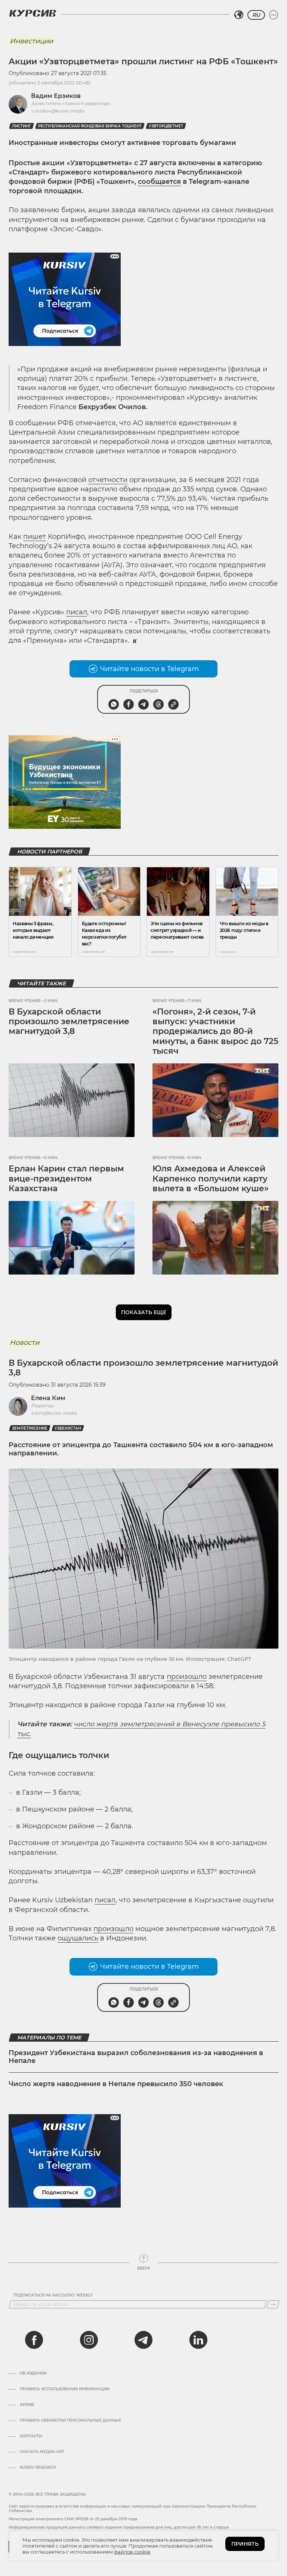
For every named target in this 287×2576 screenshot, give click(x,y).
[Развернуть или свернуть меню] (274, 15)
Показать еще (144, 1312)
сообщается (159, 182)
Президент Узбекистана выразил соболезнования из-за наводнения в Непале (136, 2057)
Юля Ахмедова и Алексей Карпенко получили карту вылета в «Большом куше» (211, 1179)
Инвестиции (31, 41)
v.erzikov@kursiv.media (58, 111)
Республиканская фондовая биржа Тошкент (90, 126)
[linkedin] (198, 2340)
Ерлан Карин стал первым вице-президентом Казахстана (66, 1179)
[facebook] (34, 2340)
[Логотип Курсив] (33, 13)
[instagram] (89, 2340)
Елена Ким (48, 1398)
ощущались (78, 1938)
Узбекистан (68, 1428)
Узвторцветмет (166, 126)
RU (256, 15)
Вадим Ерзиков (56, 96)
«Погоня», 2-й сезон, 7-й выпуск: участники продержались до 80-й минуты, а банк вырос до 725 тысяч (215, 1031)
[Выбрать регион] (239, 15)
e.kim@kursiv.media (54, 1413)
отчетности (108, 480)
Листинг (21, 126)
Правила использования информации (65, 2389)
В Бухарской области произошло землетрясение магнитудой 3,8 (69, 1022)
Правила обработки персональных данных (70, 2421)
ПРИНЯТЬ (245, 2544)
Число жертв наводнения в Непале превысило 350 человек (116, 2084)
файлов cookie (132, 2552)
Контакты (31, 2436)
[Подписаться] (273, 2304)
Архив (27, 2405)
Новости (24, 1343)
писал (77, 612)
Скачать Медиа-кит (42, 2452)
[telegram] (143, 2340)
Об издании (33, 2373)
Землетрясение (30, 1428)
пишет (35, 537)
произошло (187, 1677)
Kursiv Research (38, 2468)
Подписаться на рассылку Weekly (53, 2295)
